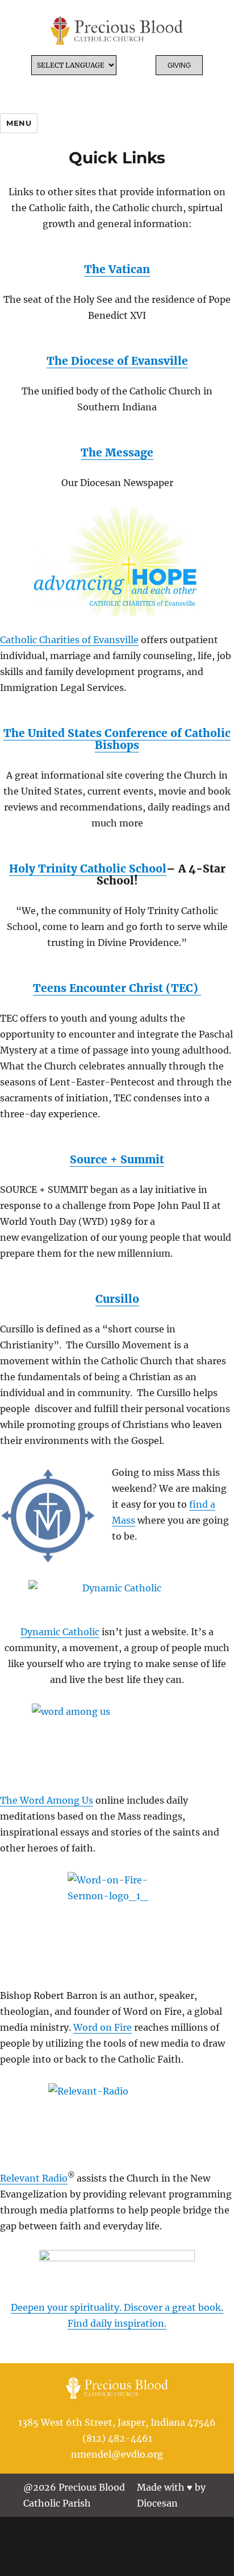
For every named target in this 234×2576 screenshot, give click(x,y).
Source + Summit (117, 1159)
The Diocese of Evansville (117, 361)
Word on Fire (103, 2027)
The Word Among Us (47, 1800)
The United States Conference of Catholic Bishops (117, 739)
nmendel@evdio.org (117, 2454)
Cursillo (117, 1299)
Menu (19, 123)
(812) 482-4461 (117, 2438)
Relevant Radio (34, 2178)
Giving (179, 65)
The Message (117, 452)
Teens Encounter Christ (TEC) (117, 988)
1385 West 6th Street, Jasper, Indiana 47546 (117, 2422)
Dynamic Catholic (60, 1632)
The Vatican (117, 269)
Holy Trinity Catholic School (88, 869)
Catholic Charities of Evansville (69, 640)
